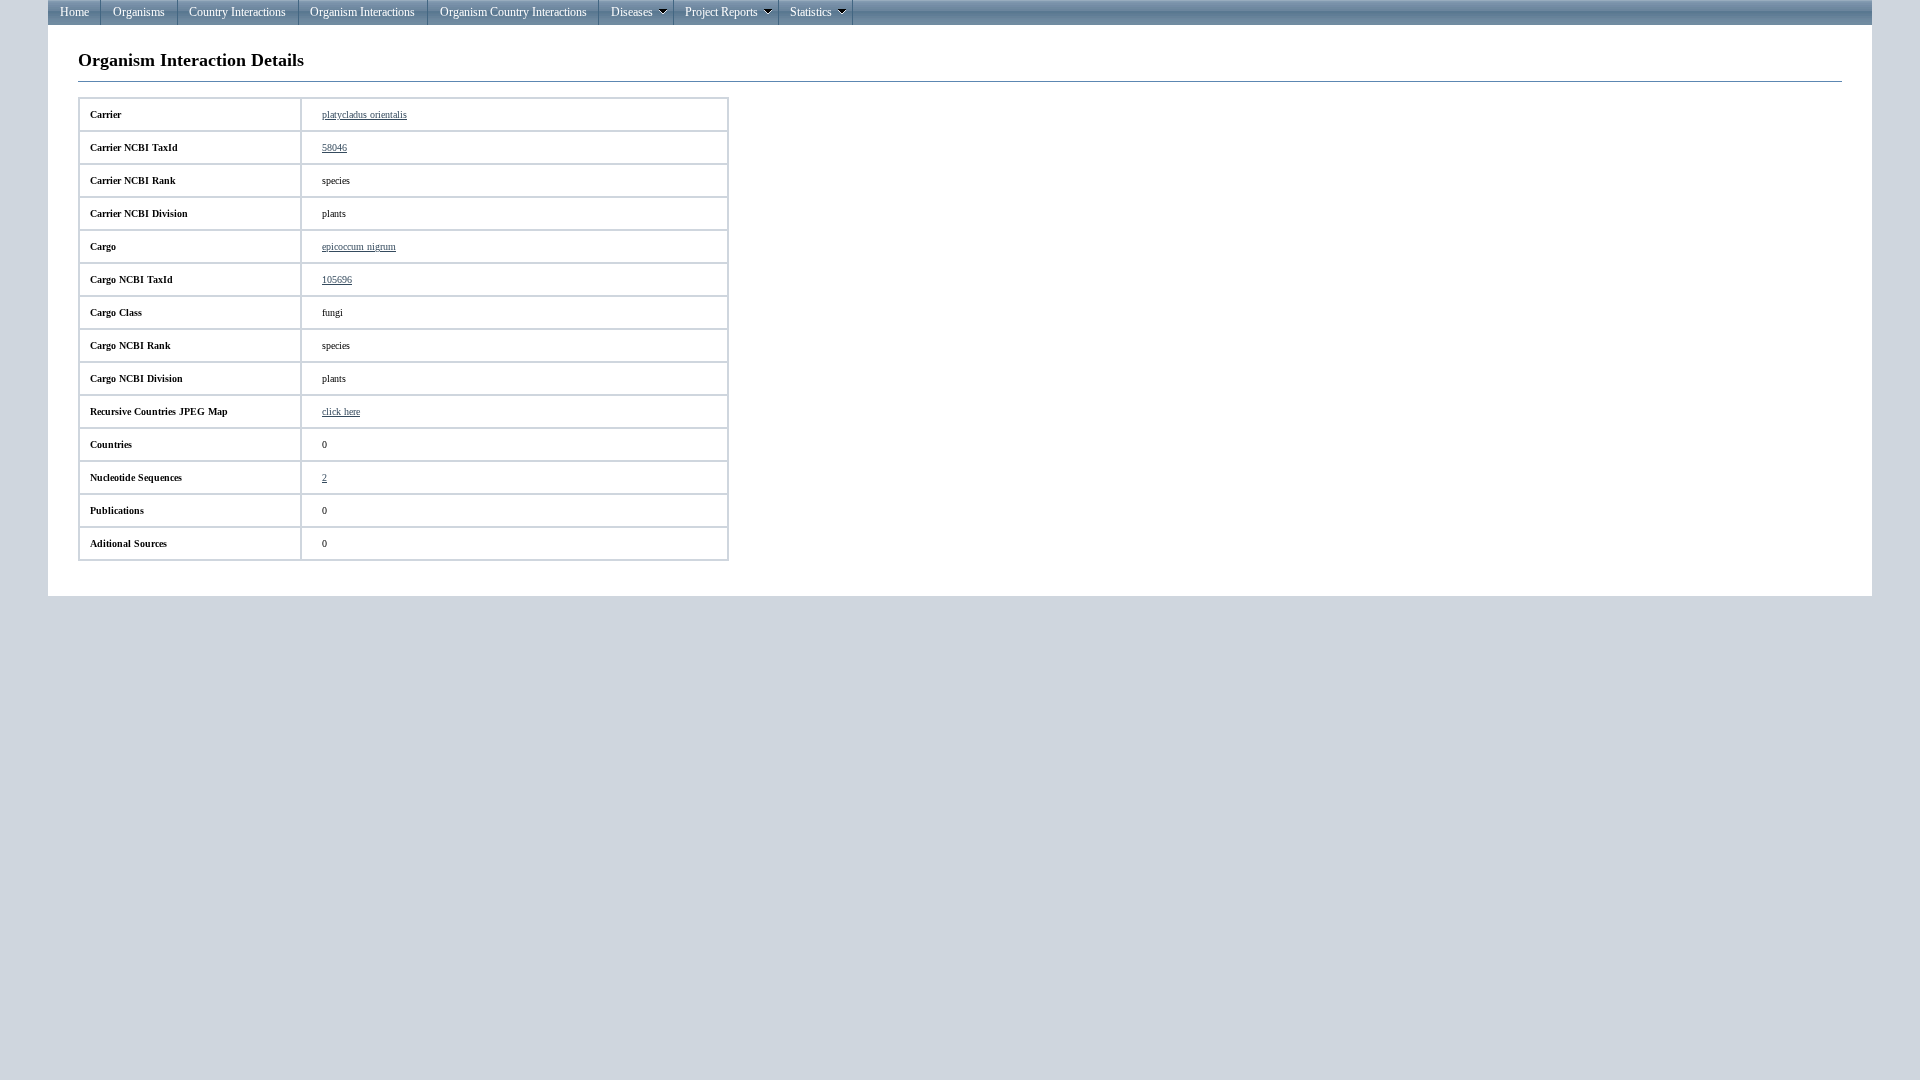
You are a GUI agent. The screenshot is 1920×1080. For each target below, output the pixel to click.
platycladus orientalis (364, 114)
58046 (334, 147)
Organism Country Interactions (513, 12)
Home (74, 12)
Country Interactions (237, 12)
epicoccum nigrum (359, 246)
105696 (337, 279)
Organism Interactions (362, 12)
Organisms (139, 12)
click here (341, 411)
